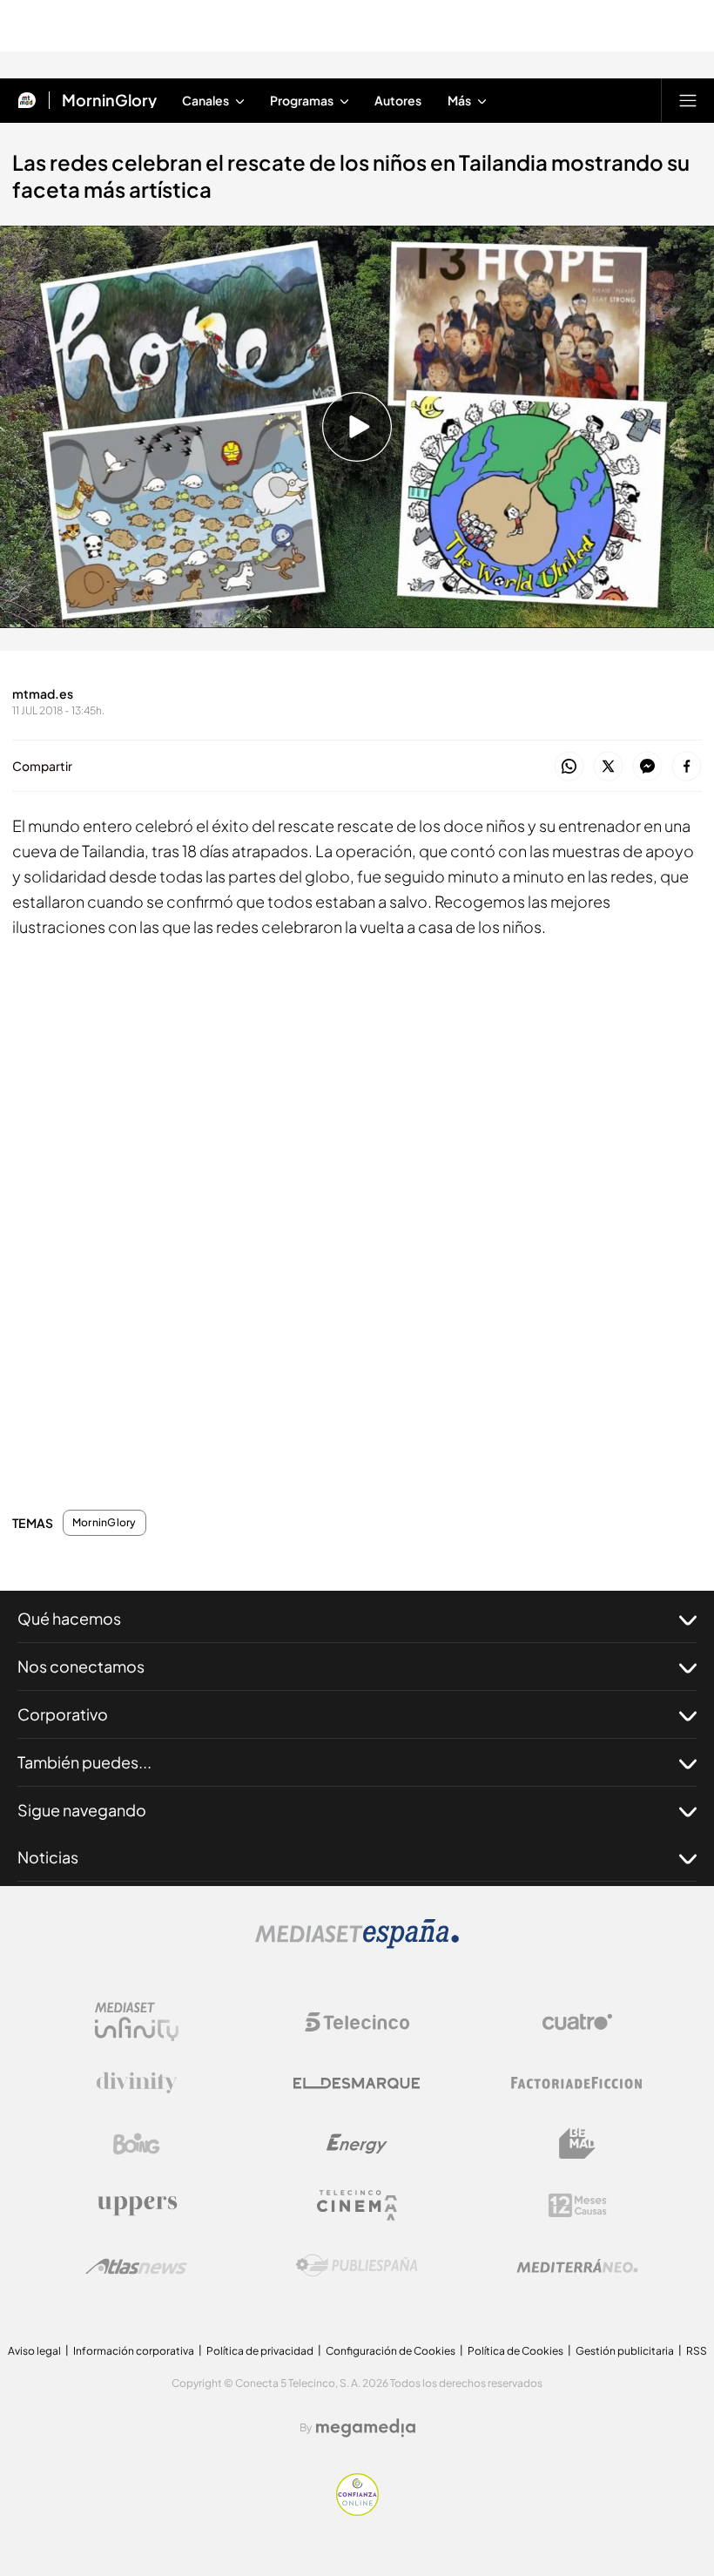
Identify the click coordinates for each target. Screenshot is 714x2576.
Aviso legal (34, 2351)
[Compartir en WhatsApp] (569, 767)
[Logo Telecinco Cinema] (357, 2205)
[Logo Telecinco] (357, 2022)
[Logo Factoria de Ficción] (577, 2083)
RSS (697, 2351)
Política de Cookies (515, 2351)
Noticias (48, 1857)
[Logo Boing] (137, 2144)
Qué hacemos (69, 1618)
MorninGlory (109, 100)
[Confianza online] (357, 2511)
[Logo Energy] (357, 2144)
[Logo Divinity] (137, 2083)
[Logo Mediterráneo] (577, 2266)
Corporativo (63, 1714)
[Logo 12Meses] (578, 2205)
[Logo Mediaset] (357, 1944)
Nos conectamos (81, 1666)
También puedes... (84, 1762)
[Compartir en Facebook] (687, 767)
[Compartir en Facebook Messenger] (647, 767)
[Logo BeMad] (577, 2144)
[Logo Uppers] (137, 2205)
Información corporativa (134, 2351)
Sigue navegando (82, 1810)
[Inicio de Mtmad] (27, 100)
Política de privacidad (260, 2351)
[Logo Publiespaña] (357, 2266)
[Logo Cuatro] (577, 2022)
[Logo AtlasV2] (136, 2266)
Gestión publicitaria (625, 2351)
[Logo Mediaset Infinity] (137, 2022)
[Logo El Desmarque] (357, 2083)
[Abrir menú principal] (688, 100)
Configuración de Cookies (391, 2351)
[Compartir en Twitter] (608, 767)
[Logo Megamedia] (366, 2428)
